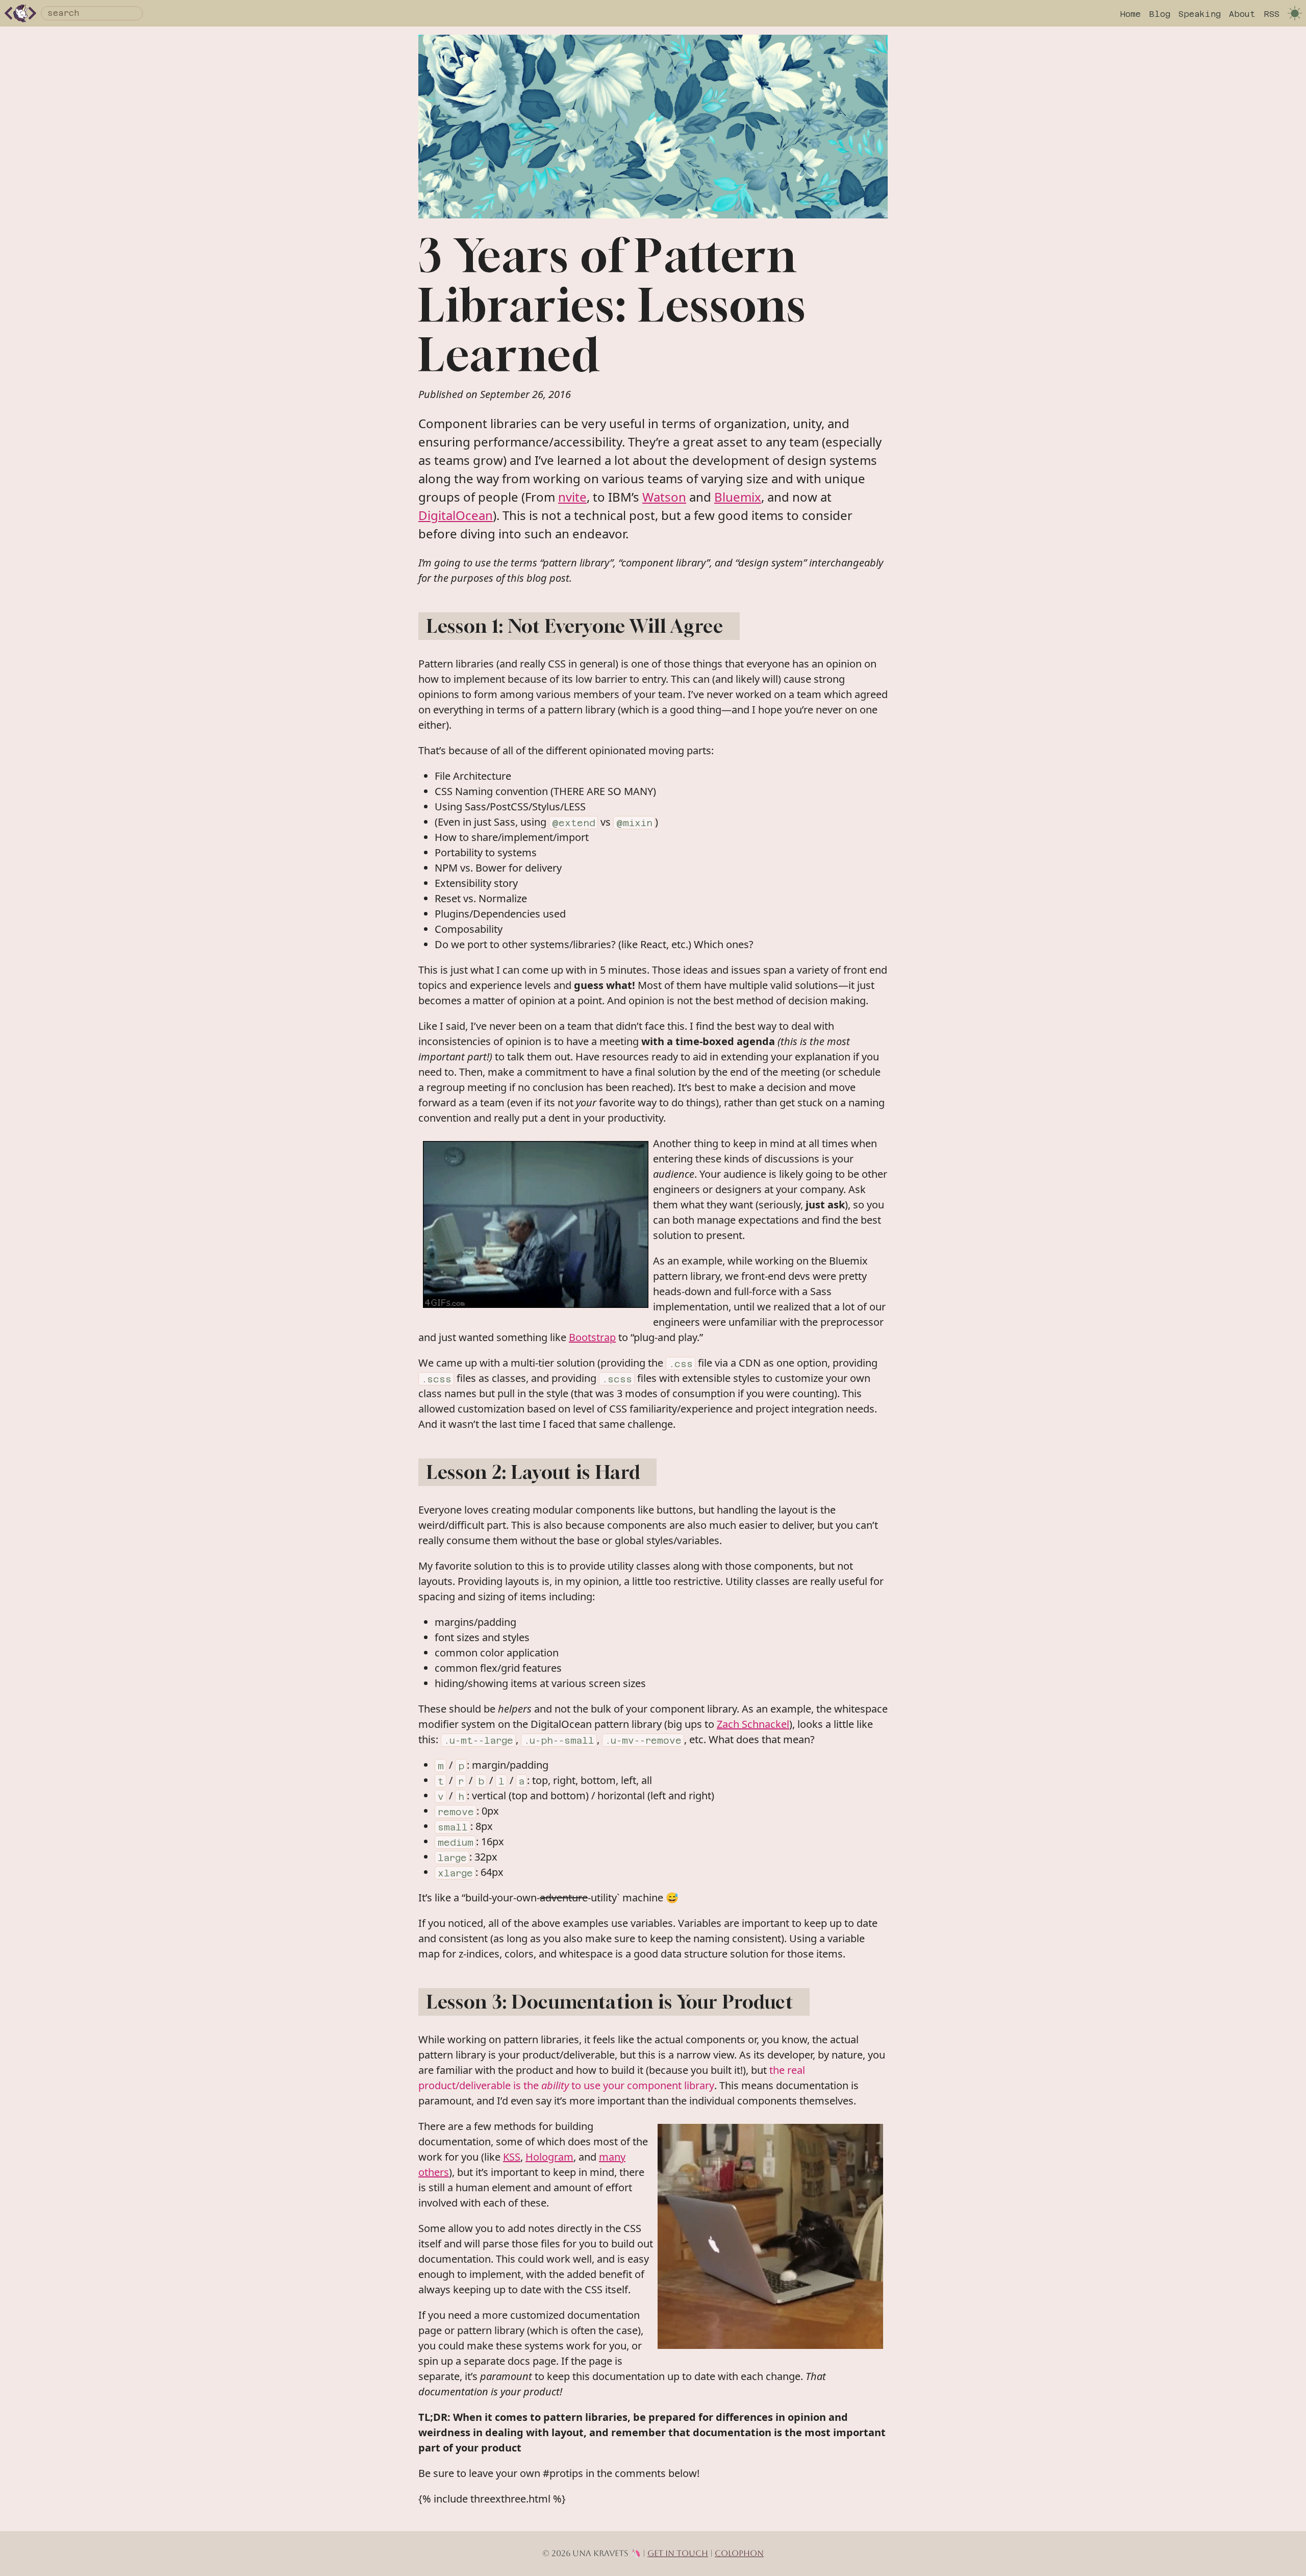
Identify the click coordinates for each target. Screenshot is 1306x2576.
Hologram (549, 2157)
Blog (1160, 14)
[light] (1295, 13)
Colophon (739, 2553)
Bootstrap (592, 1337)
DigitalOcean (456, 515)
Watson (664, 497)
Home (1131, 14)
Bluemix (738, 497)
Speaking (1200, 14)
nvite (572, 497)
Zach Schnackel (753, 1724)
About (1242, 14)
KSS (512, 2157)
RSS (1272, 14)
